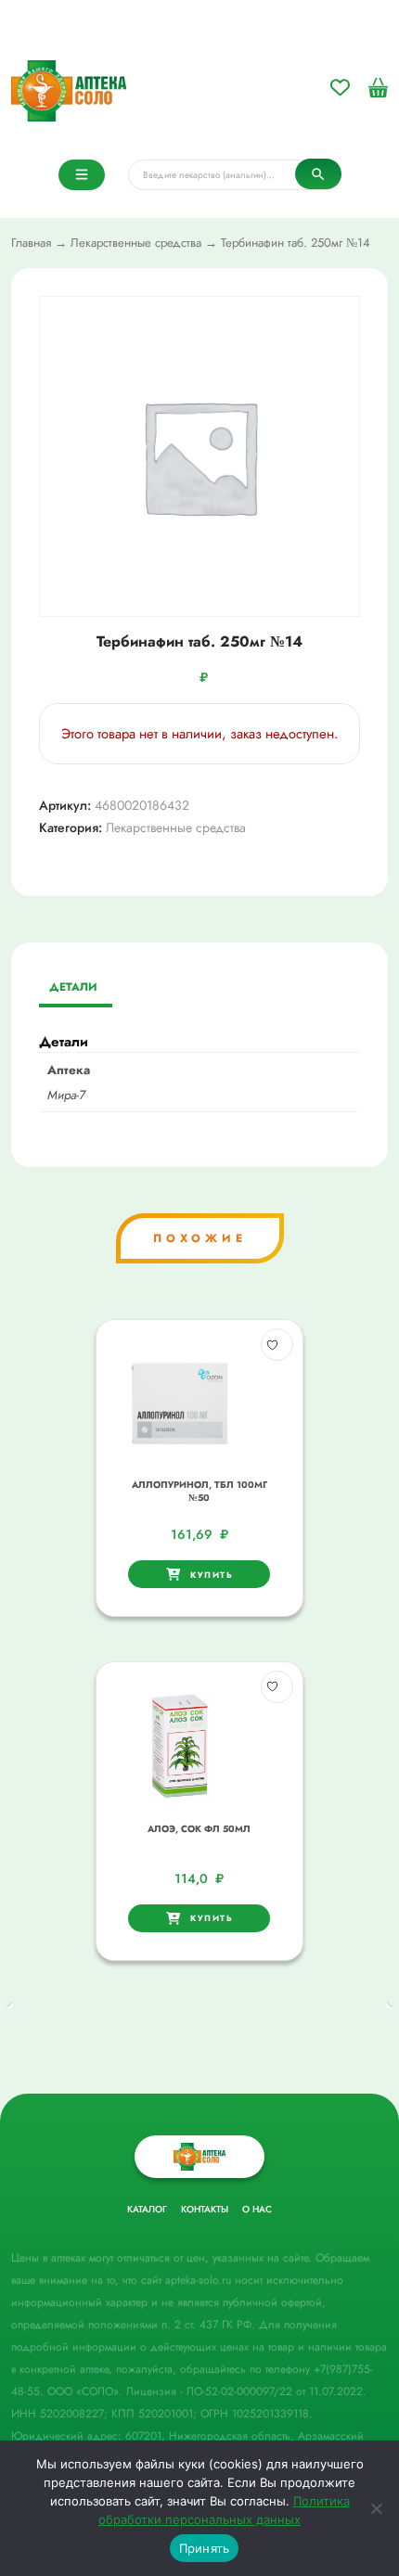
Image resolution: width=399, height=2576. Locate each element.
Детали (73, 987)
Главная (31, 243)
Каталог (147, 2209)
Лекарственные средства (136, 243)
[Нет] (376, 2508)
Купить (212, 1575)
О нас (257, 2209)
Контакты (205, 2209)
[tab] (73, 989)
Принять (205, 2548)
